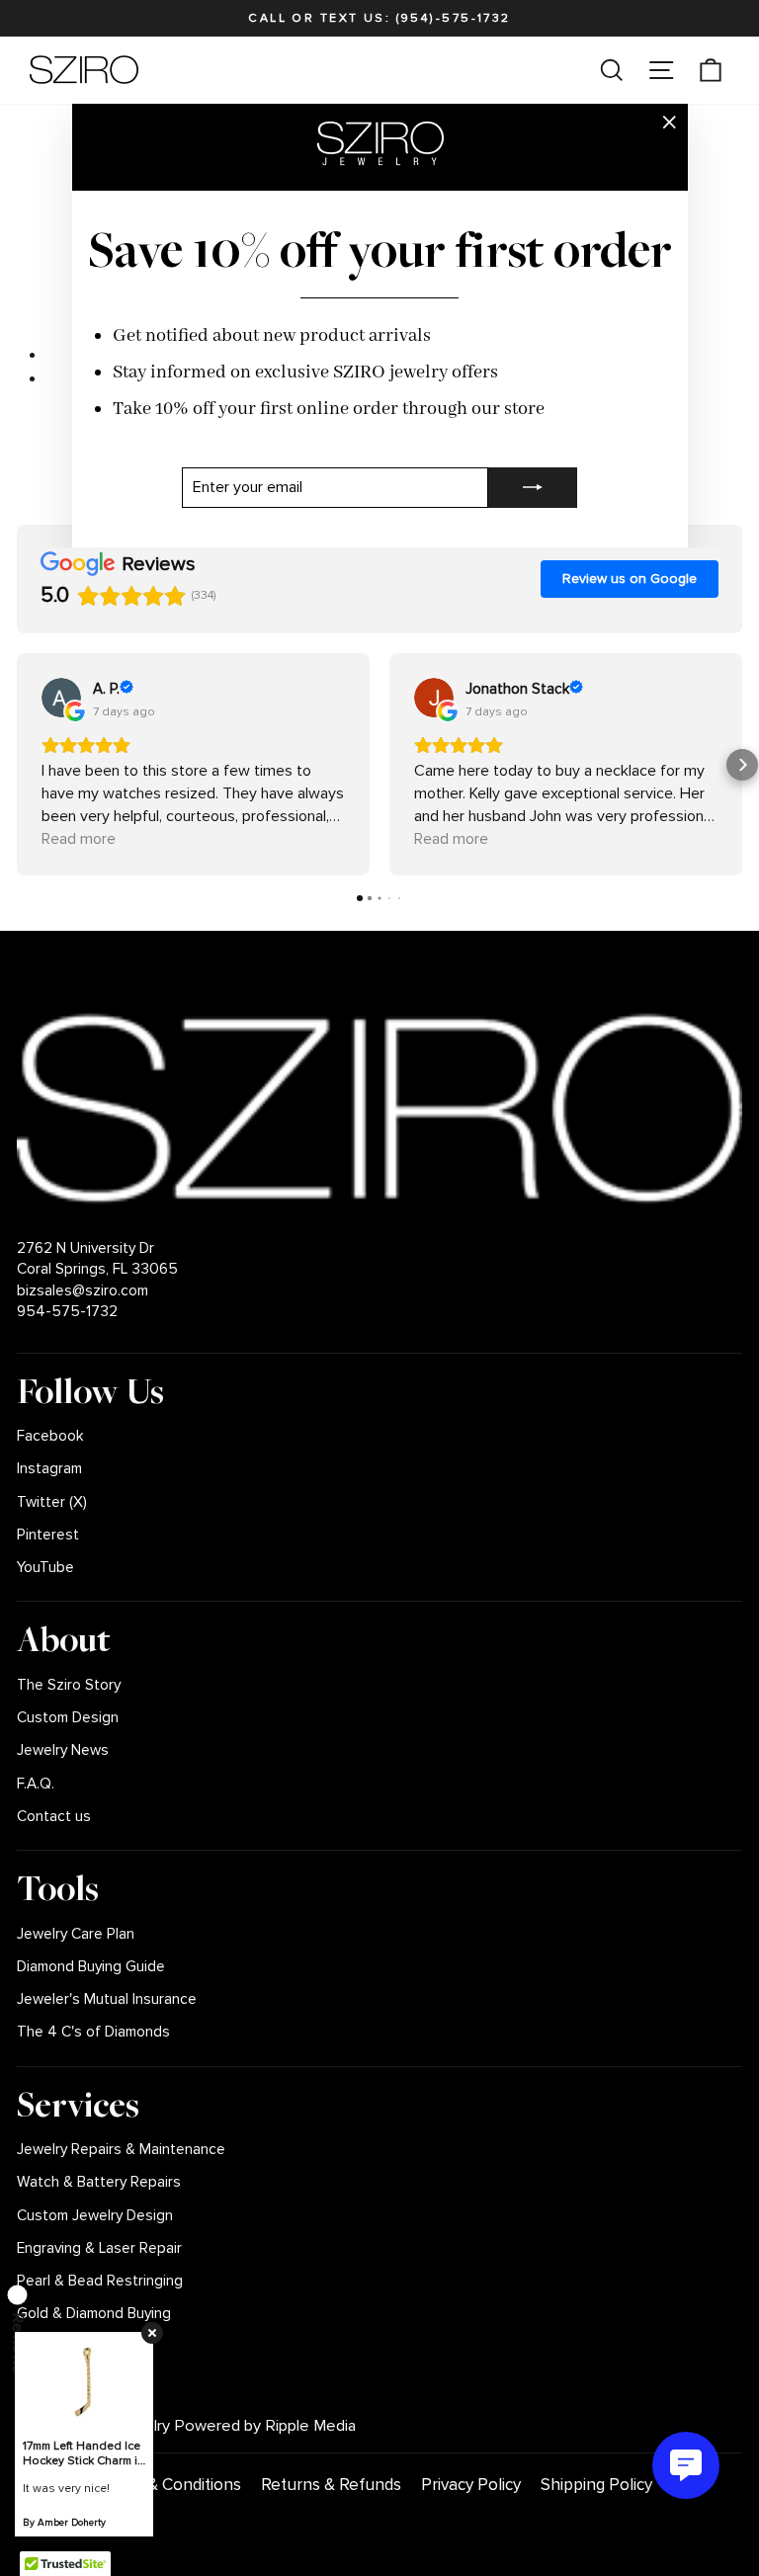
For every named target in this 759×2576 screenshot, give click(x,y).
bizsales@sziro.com (83, 1291)
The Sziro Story (69, 1685)
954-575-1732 (67, 1312)
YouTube (45, 1568)
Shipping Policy (596, 2485)
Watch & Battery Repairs (99, 2182)
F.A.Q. (36, 1784)
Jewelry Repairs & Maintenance (121, 2150)
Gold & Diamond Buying (94, 2314)
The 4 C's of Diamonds (93, 2032)
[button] (17, 765)
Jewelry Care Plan (76, 1934)
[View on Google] (61, 698)
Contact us (54, 1817)
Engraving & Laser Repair (99, 2248)
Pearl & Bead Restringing (100, 2281)
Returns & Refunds (331, 2485)
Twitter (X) (52, 1502)
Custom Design (68, 1718)
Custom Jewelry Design (95, 2216)
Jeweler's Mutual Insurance (107, 1999)
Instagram (49, 1469)
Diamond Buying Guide (91, 1967)
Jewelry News (63, 1750)
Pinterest (48, 1535)
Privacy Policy (471, 2485)
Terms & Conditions (169, 2485)
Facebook (50, 1436)
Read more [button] (79, 839)
